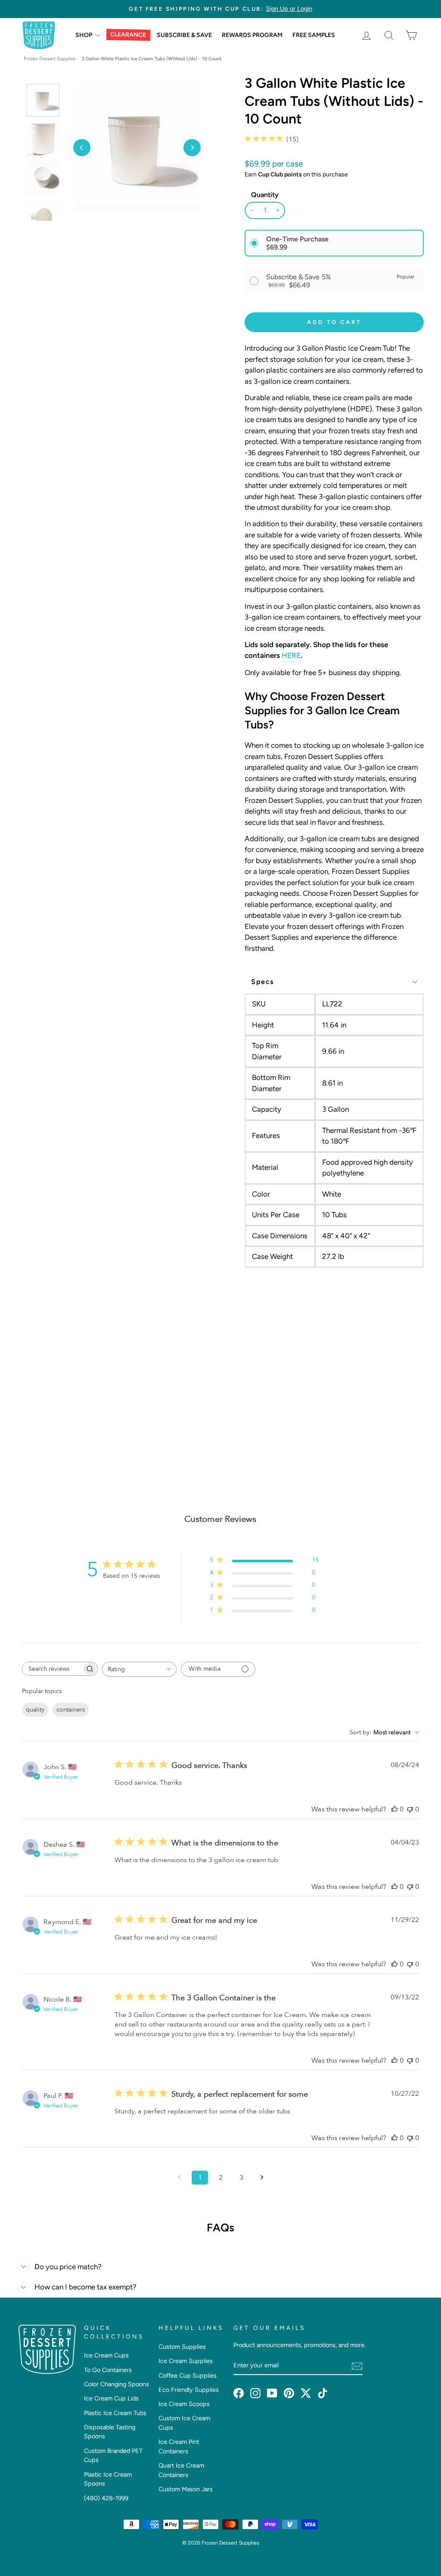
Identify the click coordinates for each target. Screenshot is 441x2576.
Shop (84, 35)
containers (71, 1710)
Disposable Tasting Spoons (110, 2432)
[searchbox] (52, 1669)
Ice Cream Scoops (184, 2404)
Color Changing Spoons (116, 2384)
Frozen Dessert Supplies (50, 59)
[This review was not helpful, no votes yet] (410, 1809)
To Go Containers (108, 2370)
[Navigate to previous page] (179, 2178)
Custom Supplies (182, 2347)
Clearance (128, 35)
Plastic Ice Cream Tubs (115, 2413)
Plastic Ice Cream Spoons (108, 2479)
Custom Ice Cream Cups (184, 2423)
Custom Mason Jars (186, 2489)
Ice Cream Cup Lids (111, 2398)
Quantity (265, 195)
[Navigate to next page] (262, 2178)
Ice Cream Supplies (186, 2361)
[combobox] (139, 1669)
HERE (291, 655)
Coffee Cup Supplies (188, 2375)
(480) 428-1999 (106, 2498)
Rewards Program (252, 35)
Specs (262, 982)
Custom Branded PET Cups (113, 2456)
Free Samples (314, 35)
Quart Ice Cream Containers (181, 2470)
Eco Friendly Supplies (189, 2390)
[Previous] (82, 148)
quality (35, 1710)
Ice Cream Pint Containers (179, 2446)
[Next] (192, 148)
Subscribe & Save (184, 35)
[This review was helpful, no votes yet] (394, 1809)
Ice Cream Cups (106, 2355)
